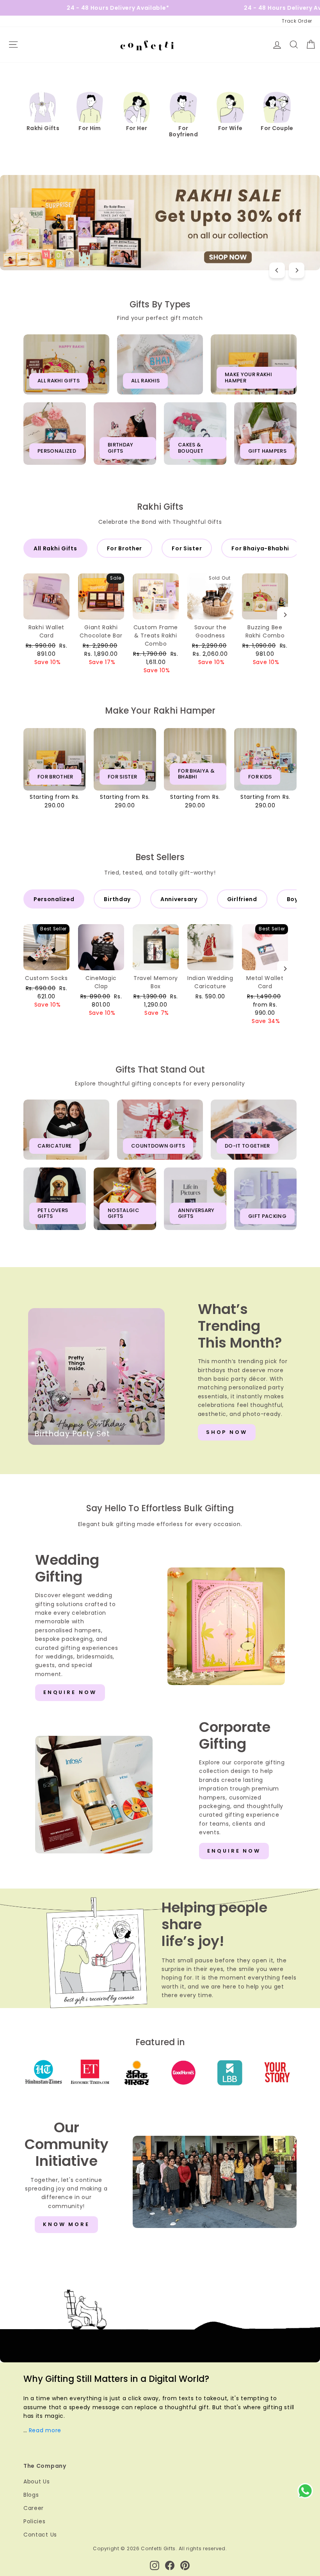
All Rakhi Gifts (55, 548)
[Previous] (277, 270)
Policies (35, 2521)
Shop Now (227, 1432)
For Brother (125, 548)
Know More (66, 2224)
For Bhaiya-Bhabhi (260, 548)
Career (34, 2508)
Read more (45, 2430)
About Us (37, 2481)
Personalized (54, 899)
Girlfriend (242, 899)
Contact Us (40, 2535)
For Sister (187, 548)
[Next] (297, 270)
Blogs (31, 2495)
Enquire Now (70, 1692)
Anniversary (179, 899)
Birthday (117, 899)
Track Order (297, 21)
